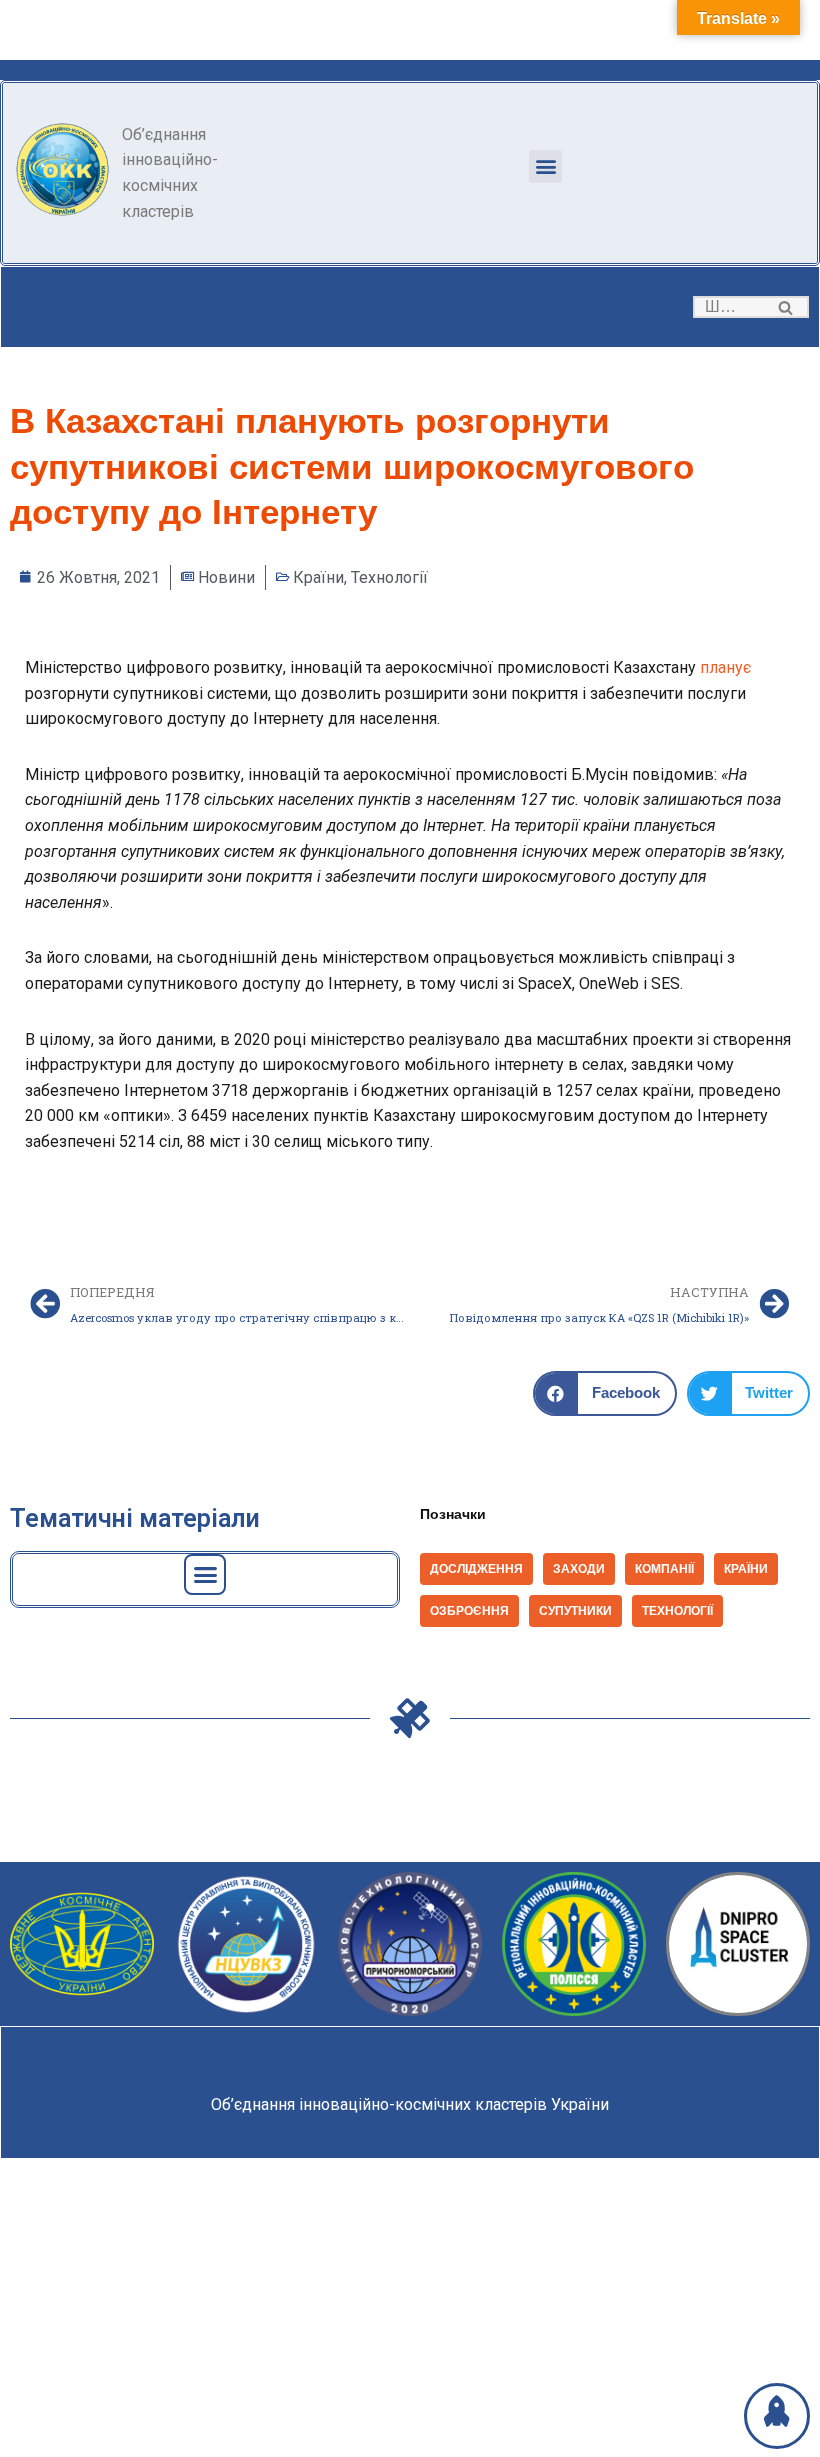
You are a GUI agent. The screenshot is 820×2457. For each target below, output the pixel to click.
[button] (545, 166)
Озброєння (469, 1611)
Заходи (579, 1569)
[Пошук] (786, 307)
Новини (226, 577)
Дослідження (476, 1569)
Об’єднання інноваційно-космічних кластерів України (410, 2104)
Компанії (664, 1569)
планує (725, 667)
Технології (389, 577)
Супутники (575, 1611)
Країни (318, 577)
